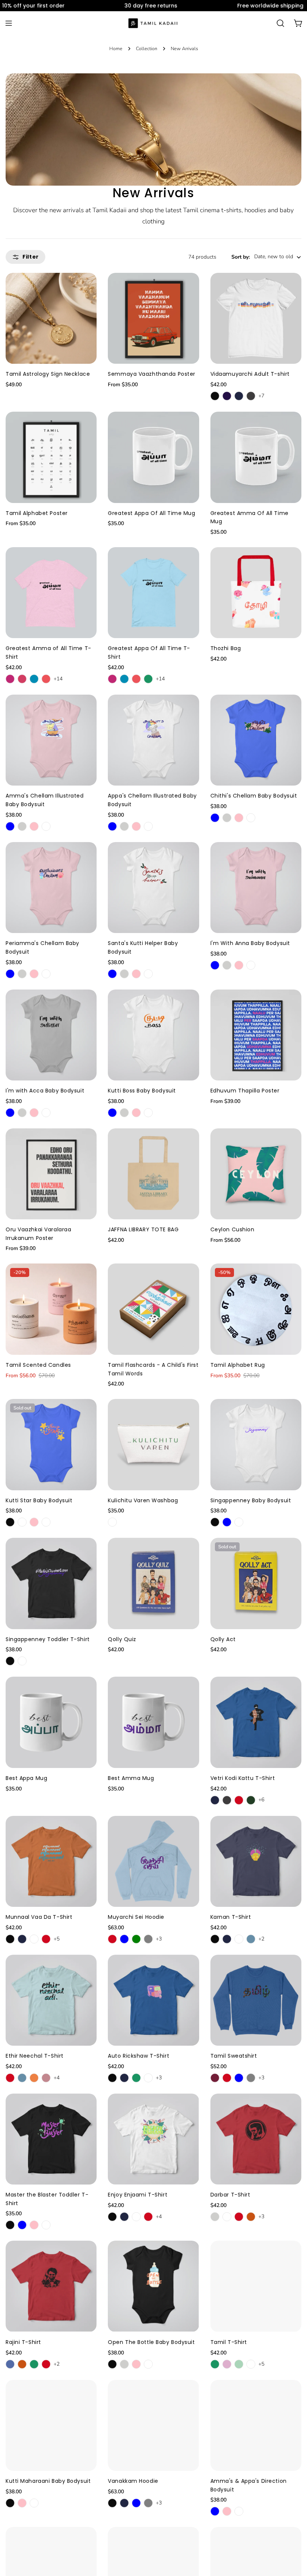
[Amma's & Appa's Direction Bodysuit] (256, 2425)
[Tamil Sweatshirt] (256, 2000)
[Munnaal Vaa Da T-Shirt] (51, 1861)
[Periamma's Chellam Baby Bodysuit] (51, 888)
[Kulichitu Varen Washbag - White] (112, 1522)
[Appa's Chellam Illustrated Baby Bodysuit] (153, 740)
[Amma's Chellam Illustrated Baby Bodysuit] (51, 740)
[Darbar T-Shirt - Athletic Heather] (215, 2217)
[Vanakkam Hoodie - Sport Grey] (148, 2503)
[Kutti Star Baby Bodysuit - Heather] (22, 1522)
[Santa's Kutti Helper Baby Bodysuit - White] (148, 974)
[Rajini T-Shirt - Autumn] (22, 2364)
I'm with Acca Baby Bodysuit (45, 1091)
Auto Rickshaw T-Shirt (139, 2056)
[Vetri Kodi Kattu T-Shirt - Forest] (251, 1800)
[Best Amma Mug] (153, 1722)
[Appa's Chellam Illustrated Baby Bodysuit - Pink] (136, 826)
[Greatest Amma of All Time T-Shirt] (51, 593)
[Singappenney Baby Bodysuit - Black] (215, 1522)
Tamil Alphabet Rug (238, 1365)
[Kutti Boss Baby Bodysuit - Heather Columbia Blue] (112, 1113)
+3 (159, 1939)
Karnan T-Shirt (231, 1917)
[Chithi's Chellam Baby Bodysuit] (256, 740)
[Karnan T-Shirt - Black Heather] (215, 1939)
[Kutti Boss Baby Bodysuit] (153, 1035)
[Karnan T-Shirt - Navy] (227, 1939)
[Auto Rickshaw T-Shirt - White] (148, 2078)
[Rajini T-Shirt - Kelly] (34, 2364)
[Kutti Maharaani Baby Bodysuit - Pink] (22, 2503)
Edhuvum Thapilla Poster (245, 1091)
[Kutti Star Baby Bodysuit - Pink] (34, 1522)
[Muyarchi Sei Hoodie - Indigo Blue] (124, 1939)
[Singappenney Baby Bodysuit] (256, 1444)
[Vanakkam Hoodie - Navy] (124, 2503)
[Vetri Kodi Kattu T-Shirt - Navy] (215, 1800)
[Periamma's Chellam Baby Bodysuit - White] (46, 974)
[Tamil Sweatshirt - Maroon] (215, 2078)
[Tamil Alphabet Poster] (51, 457)
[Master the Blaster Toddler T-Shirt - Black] (10, 2225)
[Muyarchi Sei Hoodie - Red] (112, 1939)
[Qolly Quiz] (153, 1583)
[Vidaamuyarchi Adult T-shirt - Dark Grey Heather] (251, 396)
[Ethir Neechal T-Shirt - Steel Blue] (22, 2078)
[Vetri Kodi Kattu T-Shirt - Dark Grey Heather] (227, 1800)
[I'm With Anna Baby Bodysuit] (256, 888)
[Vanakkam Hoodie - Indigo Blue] (136, 2503)
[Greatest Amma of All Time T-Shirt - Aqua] (34, 679)
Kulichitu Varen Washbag (143, 1500)
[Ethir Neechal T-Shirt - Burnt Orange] (34, 2078)
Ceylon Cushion (232, 1229)
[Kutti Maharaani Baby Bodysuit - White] (34, 2503)
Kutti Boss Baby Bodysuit (142, 1091)
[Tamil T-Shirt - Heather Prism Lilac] (227, 2364)
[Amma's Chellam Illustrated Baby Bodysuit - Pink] (34, 826)
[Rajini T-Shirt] (51, 2286)
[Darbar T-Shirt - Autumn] (251, 2217)
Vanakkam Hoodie (133, 2481)
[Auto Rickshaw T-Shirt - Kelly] (136, 2078)
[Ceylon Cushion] (256, 1174)
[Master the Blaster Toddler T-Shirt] (51, 2139)
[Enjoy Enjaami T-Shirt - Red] (148, 2217)
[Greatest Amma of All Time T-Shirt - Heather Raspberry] (22, 679)
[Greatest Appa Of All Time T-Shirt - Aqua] (124, 679)
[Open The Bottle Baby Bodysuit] (153, 2286)
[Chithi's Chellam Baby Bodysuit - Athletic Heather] (227, 818)
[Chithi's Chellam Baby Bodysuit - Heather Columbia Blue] (215, 818)
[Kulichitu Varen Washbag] (153, 1444)
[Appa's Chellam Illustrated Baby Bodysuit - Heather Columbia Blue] (112, 826)
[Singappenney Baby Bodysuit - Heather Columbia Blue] (227, 1522)
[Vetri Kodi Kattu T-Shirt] (256, 1722)
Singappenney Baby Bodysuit (251, 1500)
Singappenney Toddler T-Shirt (48, 1639)
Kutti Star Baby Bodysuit (39, 1500)
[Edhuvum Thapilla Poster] (256, 1035)
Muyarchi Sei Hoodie (136, 1917)
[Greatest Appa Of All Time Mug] (153, 457)
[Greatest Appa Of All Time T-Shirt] (153, 593)
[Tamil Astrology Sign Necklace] (51, 318)
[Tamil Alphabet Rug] (256, 1309)
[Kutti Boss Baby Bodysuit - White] (148, 1113)
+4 (57, 2078)
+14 (58, 679)
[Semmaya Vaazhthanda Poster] (153, 318)
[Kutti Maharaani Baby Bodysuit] (51, 2425)
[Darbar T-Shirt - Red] (239, 2217)
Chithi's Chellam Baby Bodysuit (254, 796)
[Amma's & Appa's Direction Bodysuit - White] (239, 2511)
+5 (57, 1939)
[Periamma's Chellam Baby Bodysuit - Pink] (34, 974)
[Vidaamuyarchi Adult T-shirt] (256, 318)
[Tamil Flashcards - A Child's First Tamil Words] (153, 1309)
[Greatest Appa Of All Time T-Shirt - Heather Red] (136, 679)
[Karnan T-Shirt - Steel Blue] (251, 1939)
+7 (261, 396)
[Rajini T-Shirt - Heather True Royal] (10, 2364)
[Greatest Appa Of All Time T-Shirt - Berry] (112, 679)
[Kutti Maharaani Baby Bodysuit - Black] (10, 2503)
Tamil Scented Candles (38, 1365)
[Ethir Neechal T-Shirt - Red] (10, 2078)
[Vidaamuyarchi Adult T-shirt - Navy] (239, 396)
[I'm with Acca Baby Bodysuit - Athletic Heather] (22, 1113)
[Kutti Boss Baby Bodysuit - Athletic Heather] (124, 1113)
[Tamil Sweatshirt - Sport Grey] (251, 2078)
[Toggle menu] (9, 23)
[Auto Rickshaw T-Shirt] (153, 2000)
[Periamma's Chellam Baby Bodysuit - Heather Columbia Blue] (10, 974)
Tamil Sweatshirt (234, 2056)
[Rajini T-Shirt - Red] (46, 2364)
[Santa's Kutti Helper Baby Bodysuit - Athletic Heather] (124, 974)
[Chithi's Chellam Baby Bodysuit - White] (251, 818)
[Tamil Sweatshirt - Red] (227, 2078)
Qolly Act (223, 1639)
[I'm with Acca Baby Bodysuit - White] (46, 1113)
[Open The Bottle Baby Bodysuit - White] (148, 2364)
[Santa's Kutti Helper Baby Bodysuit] (153, 888)
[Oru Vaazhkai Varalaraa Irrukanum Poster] (51, 1174)
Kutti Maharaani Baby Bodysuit (48, 2481)
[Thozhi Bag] (256, 593)
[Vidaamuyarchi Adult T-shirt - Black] (215, 396)
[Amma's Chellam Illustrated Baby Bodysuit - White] (46, 826)
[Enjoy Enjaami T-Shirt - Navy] (124, 2217)
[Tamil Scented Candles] (51, 1309)
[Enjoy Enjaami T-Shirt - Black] (112, 2217)
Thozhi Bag (226, 648)
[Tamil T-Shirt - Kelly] (215, 2364)
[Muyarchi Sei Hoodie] (153, 1861)
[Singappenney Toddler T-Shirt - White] (22, 1661)
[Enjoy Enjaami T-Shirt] (153, 2139)
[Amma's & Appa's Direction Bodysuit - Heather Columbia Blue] (215, 2511)
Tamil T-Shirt (229, 2342)
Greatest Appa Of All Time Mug (151, 513)
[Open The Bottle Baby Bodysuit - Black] (112, 2364)
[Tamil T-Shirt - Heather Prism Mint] (239, 2364)
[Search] (280, 23)
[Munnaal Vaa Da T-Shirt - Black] (10, 1939)
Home (116, 48)
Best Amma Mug (131, 1778)
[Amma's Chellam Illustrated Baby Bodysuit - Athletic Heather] (22, 826)
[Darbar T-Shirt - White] (227, 2217)
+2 (261, 1939)
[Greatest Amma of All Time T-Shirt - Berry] (10, 679)
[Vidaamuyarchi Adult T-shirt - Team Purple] (227, 396)
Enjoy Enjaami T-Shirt (138, 2195)
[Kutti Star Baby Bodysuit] (51, 1444)
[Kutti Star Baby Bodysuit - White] (46, 1522)
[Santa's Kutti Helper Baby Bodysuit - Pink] (136, 974)
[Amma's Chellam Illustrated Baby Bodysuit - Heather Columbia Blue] (10, 826)
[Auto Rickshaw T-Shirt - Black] (112, 2078)
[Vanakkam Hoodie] (153, 2425)
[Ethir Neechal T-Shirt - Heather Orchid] (46, 2078)
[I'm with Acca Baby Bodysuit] (51, 1035)
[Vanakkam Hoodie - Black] (112, 2503)
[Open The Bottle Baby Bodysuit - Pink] (136, 2364)
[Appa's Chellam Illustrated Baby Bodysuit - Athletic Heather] (124, 826)
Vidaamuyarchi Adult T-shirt (250, 374)
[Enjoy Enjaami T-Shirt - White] (136, 2217)
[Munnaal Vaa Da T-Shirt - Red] (46, 1939)
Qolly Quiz (122, 1639)
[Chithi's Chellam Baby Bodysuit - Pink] (239, 818)
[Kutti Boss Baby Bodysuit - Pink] (136, 1113)
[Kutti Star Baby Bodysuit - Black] (10, 1522)
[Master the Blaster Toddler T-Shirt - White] (46, 2225)
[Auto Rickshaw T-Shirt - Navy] (124, 2078)
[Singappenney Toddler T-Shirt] (51, 1583)
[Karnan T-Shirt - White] (239, 1939)
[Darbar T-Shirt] (256, 2139)
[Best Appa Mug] (51, 1722)
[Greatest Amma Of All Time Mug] (256, 457)
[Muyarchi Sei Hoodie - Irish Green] (136, 1939)
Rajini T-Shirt (23, 2342)
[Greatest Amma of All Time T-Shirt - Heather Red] (46, 679)
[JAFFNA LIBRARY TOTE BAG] (153, 1174)
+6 (261, 1800)
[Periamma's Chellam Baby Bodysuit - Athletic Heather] (22, 974)
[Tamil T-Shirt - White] (251, 2364)
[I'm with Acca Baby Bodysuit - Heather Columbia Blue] (10, 1113)
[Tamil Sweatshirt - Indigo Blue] (239, 2078)
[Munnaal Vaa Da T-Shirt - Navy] (22, 1939)
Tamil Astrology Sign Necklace (48, 374)
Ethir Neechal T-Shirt (35, 2056)
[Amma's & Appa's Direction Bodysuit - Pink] (227, 2511)
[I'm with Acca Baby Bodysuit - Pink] (34, 1113)
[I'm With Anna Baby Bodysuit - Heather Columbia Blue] (215, 965)
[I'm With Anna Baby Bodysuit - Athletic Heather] (227, 965)
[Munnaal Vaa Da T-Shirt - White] (34, 1939)
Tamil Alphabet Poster (37, 513)
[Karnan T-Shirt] (256, 1861)
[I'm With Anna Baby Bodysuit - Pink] (239, 965)
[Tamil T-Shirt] (256, 2286)
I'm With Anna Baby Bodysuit (250, 943)
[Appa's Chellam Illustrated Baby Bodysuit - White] (148, 826)
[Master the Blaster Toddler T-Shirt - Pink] (34, 2225)
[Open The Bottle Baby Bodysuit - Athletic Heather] (124, 2364)
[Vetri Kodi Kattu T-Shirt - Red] (239, 1800)
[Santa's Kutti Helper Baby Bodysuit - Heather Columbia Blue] (112, 974)
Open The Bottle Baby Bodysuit (151, 2342)
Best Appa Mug (26, 1778)
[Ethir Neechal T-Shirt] (51, 2000)
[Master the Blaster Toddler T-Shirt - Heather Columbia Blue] (22, 2225)
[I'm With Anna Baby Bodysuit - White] (251, 965)
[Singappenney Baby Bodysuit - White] (239, 1522)
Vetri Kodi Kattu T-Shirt (243, 1778)
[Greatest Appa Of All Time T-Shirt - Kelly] (148, 679)
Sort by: (241, 257)
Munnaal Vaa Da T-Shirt (39, 1917)
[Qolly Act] (256, 1583)
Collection (147, 48)
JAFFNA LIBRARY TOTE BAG (143, 1229)
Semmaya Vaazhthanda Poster (152, 374)
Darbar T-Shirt (230, 2195)
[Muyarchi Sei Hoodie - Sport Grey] (148, 1939)
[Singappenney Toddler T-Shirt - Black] (10, 1661)
